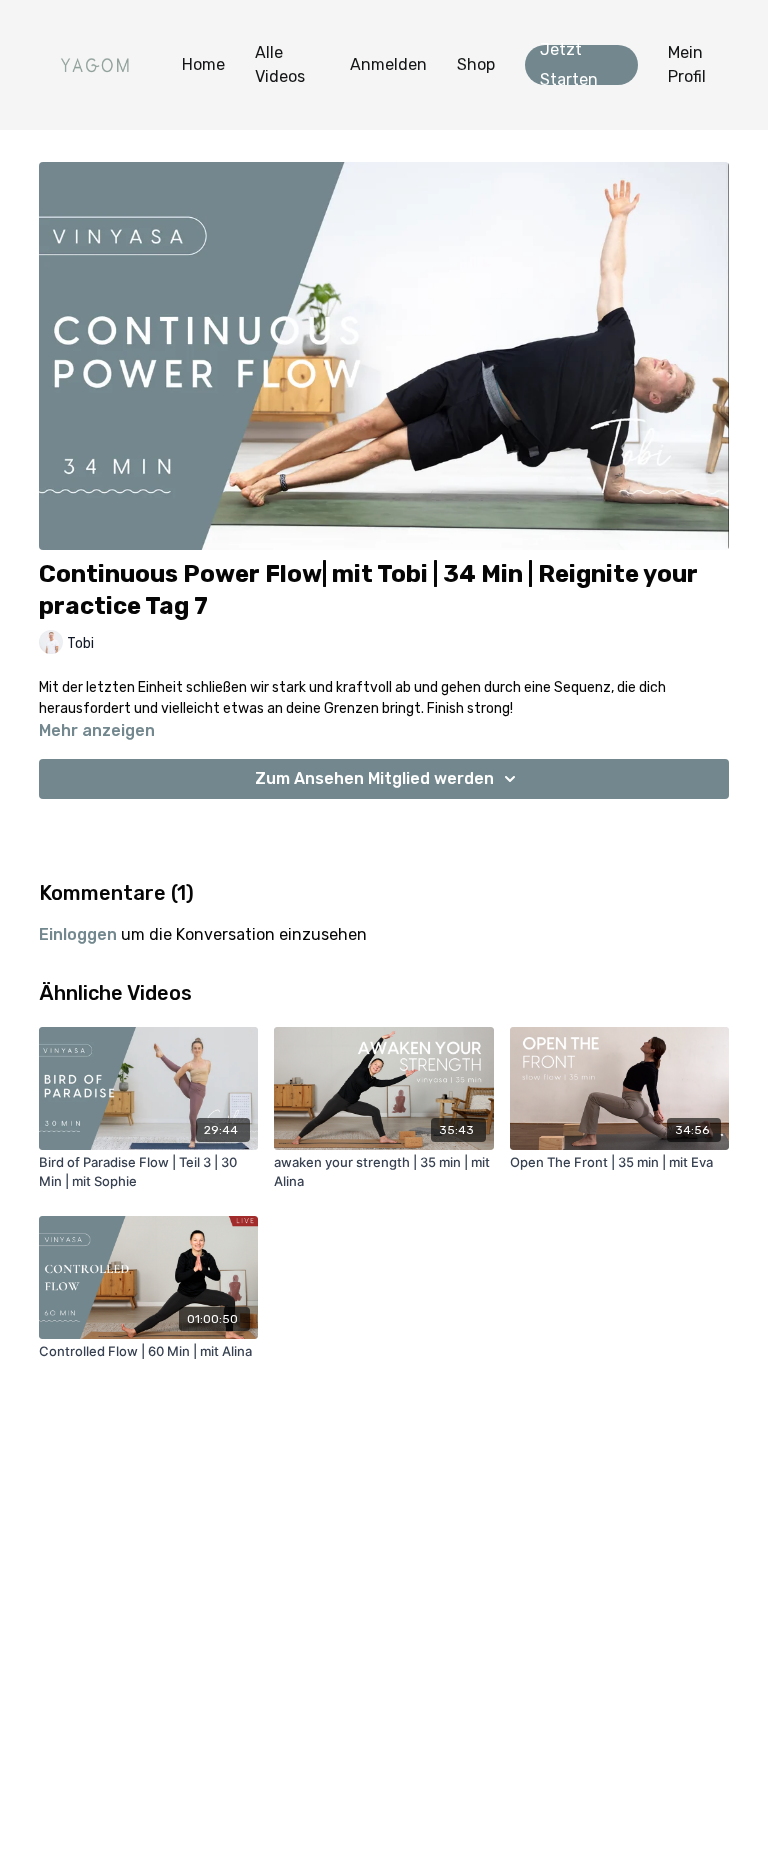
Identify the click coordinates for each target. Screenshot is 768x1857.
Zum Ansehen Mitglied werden (374, 778)
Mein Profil (687, 64)
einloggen (78, 934)
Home (203, 64)
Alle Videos (280, 64)
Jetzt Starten (569, 65)
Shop (476, 64)
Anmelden (388, 64)
